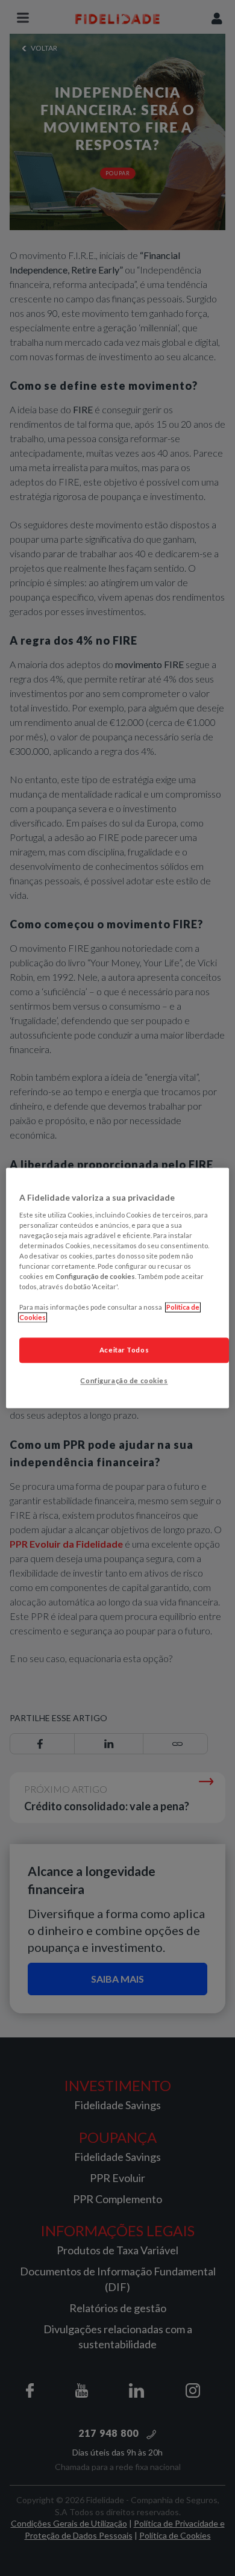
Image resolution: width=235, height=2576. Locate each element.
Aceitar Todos (124, 1350)
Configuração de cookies (124, 1381)
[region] (118, 1288)
